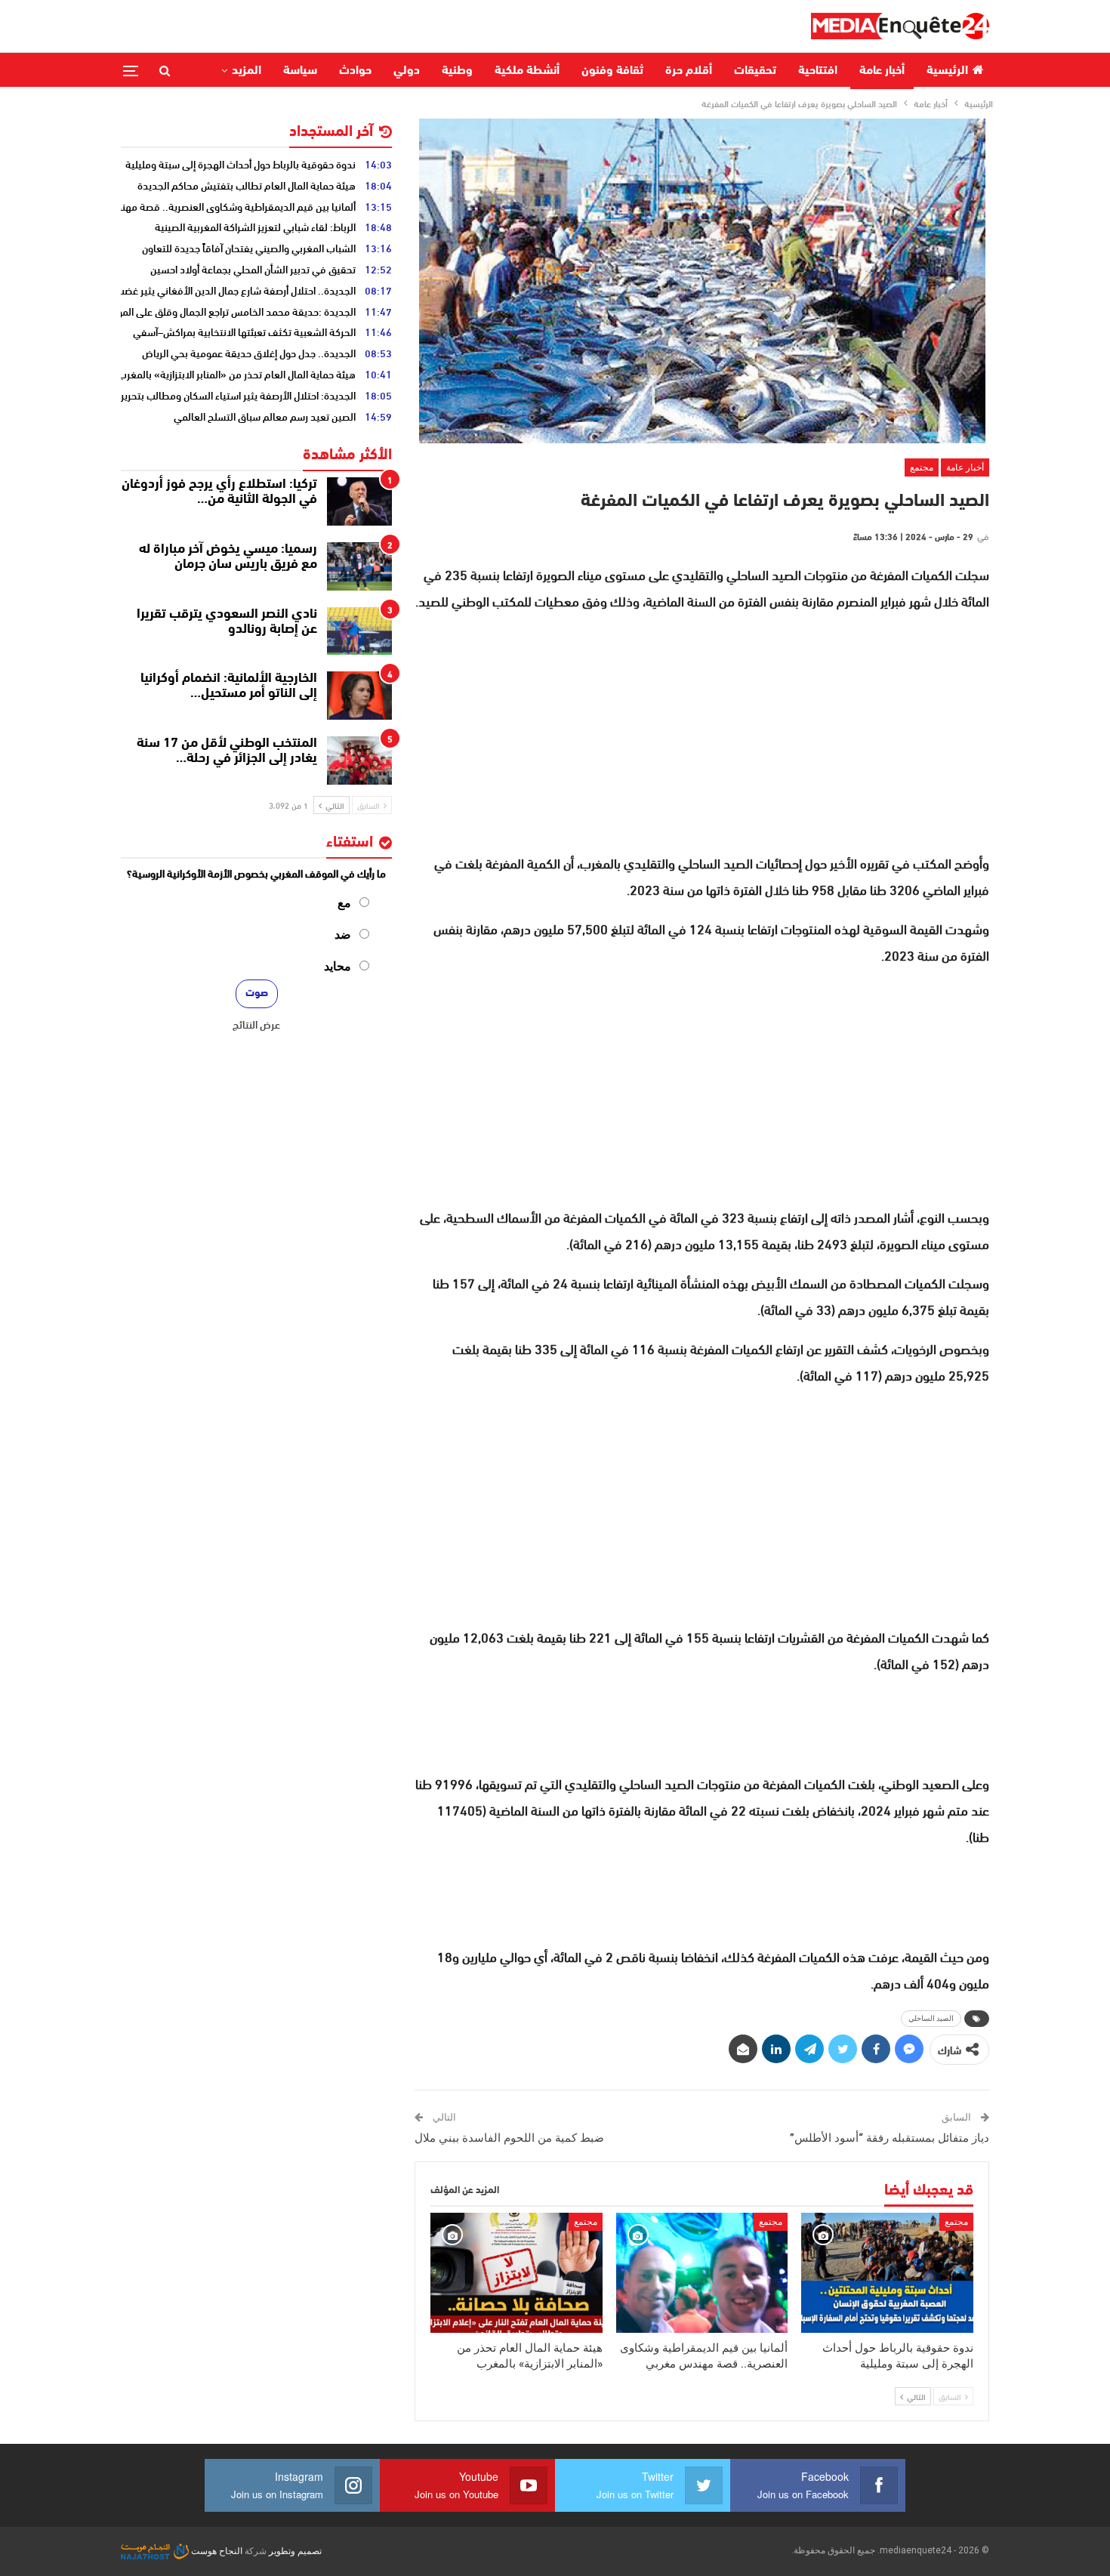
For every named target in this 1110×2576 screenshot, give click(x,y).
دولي (407, 71)
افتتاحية (818, 71)
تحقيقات (755, 71)
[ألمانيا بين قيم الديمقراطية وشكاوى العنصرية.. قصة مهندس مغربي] (702, 2273)
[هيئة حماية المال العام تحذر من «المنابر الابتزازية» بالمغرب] (516, 2273)
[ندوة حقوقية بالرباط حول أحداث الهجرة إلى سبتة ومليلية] (887, 2273)
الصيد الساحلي (931, 2018)
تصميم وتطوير (295, 2551)
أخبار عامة (882, 71)
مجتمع (922, 467)
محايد (338, 966)
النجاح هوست (216, 2551)
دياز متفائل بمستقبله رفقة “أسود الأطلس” (890, 2138)
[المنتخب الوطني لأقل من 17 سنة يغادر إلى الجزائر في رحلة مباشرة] (359, 760)
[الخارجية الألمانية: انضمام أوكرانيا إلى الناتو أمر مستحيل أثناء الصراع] (359, 696)
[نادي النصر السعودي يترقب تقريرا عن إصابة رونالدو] (359, 631)
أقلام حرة (689, 71)
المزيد (247, 71)
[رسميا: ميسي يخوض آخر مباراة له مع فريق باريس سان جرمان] (359, 566)
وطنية (457, 71)
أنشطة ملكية (527, 71)
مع (344, 903)
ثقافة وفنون (612, 71)
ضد (343, 935)
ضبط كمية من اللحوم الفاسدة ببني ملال (509, 2138)
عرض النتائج (256, 1024)
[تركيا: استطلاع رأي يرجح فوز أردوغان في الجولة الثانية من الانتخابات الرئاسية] (359, 501)
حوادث (355, 71)
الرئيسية (947, 71)
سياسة (300, 71)
